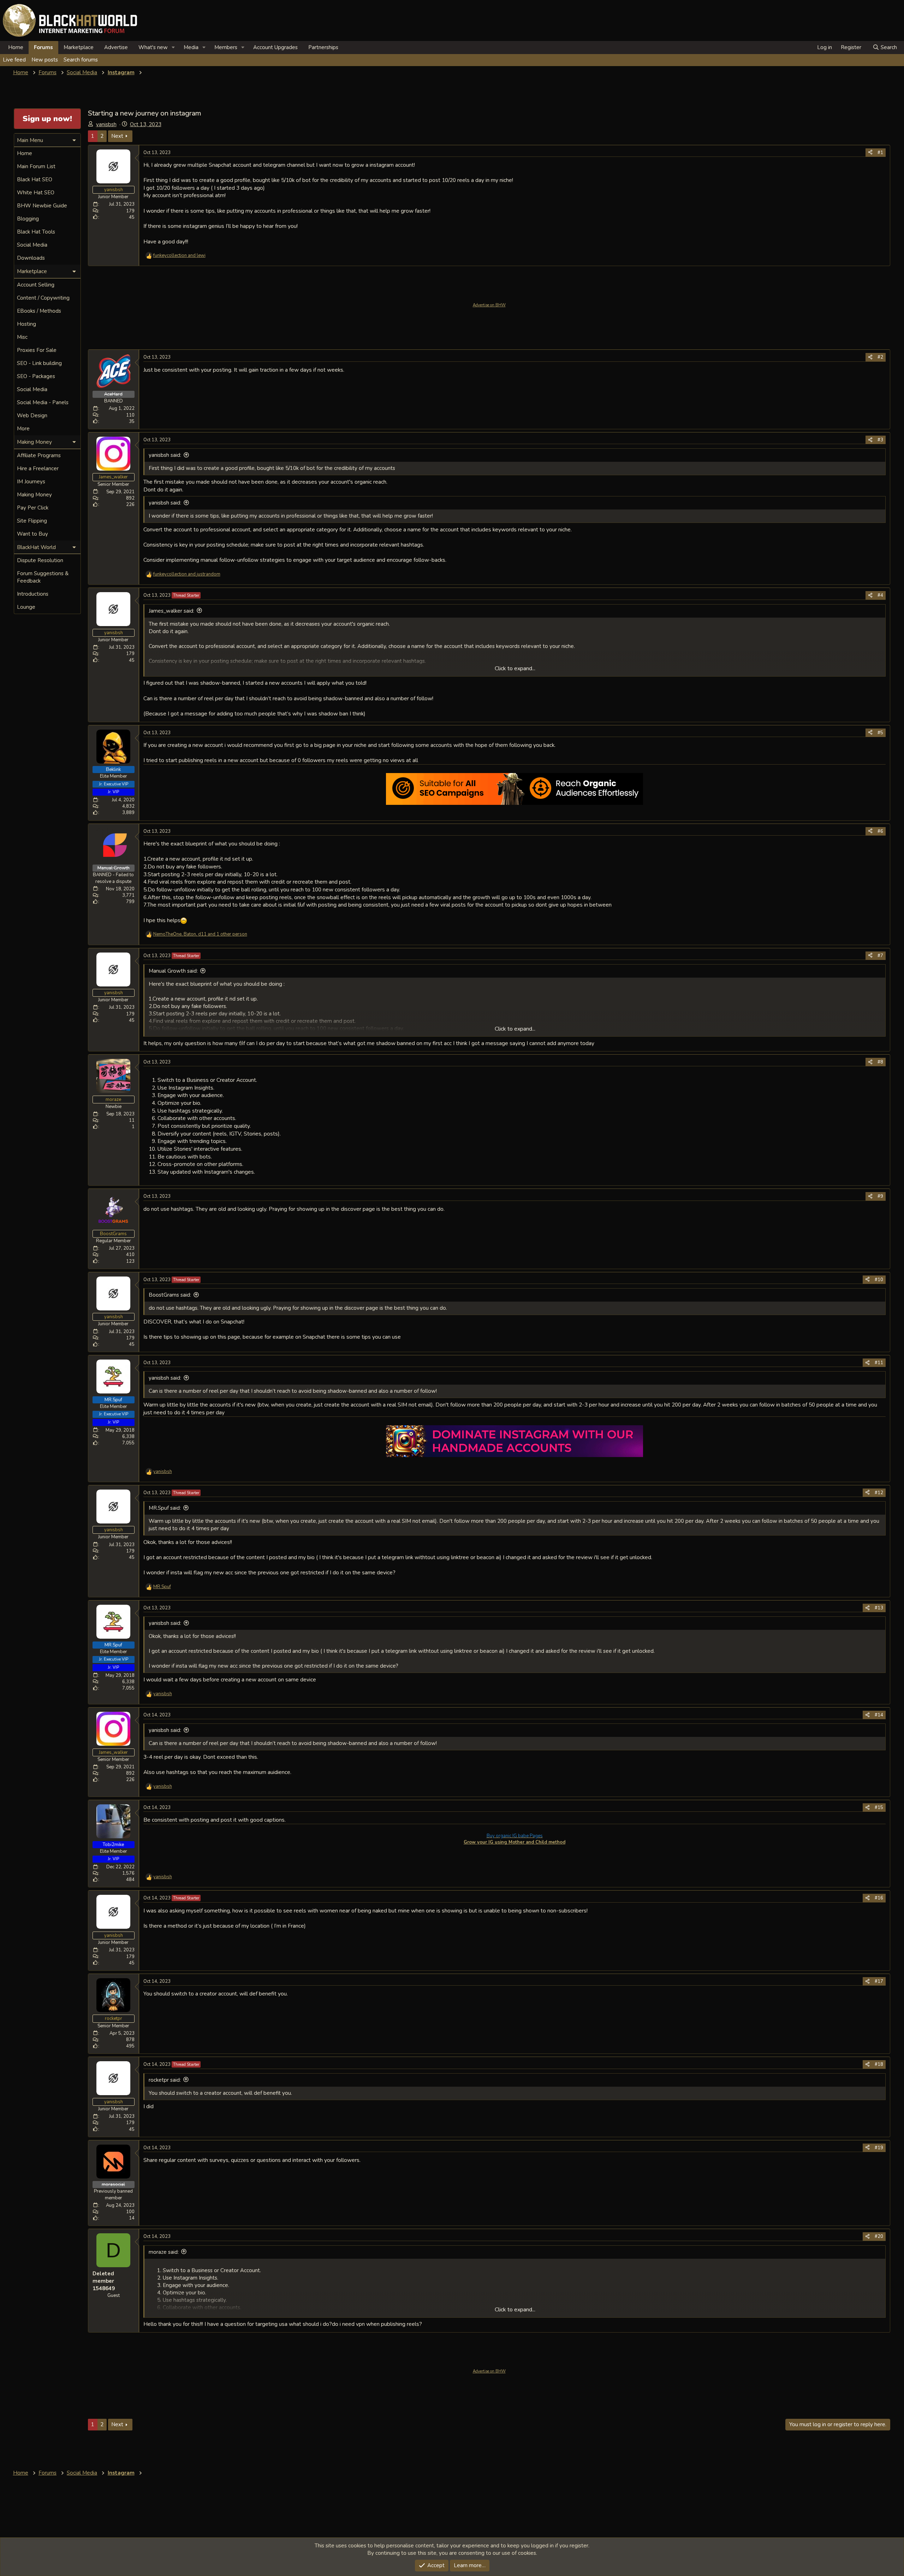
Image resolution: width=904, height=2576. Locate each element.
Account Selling (36, 285)
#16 (879, 1898)
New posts (45, 60)
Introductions (33, 594)
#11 (879, 1363)
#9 (880, 1196)
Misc (22, 337)
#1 (880, 153)
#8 (880, 1062)
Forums (43, 47)
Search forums (81, 60)
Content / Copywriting (43, 298)
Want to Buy (32, 534)
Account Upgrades (275, 47)
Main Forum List (36, 166)
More (23, 429)
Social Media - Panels (43, 402)
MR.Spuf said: (165, 1508)
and (179, 255)
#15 (879, 1808)
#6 (880, 831)
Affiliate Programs (39, 455)
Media (191, 47)
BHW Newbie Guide (42, 206)
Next (117, 136)
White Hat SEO (36, 193)
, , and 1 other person (200, 934)
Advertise (116, 47)
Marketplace (79, 47)
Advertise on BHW (489, 305)
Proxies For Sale (37, 350)
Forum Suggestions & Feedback (43, 577)
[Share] (870, 153)
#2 (880, 357)
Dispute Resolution (40, 560)
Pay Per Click (33, 508)
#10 (879, 1280)
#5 (880, 733)
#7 (880, 956)
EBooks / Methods (39, 311)
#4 (880, 595)
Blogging (28, 219)
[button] (173, 48)
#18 (879, 2064)
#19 (879, 2148)
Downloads (31, 258)
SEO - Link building (39, 363)
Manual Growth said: (173, 971)
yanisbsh (106, 124)
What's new (153, 47)
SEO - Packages (36, 376)
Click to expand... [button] (515, 668)
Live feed (14, 60)
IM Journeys (31, 482)
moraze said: (164, 2252)
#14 (879, 1715)
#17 (879, 1981)
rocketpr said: (165, 2080)
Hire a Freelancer (38, 468)
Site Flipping (32, 521)
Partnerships (323, 47)
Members (226, 47)
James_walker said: (171, 611)
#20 (879, 2236)
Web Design (32, 415)
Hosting (26, 324)
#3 (880, 440)
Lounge (26, 607)
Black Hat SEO (35, 179)
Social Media (32, 245)
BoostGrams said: (170, 1295)
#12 (879, 1493)
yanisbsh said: (165, 455)
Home (16, 47)
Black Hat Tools (36, 232)
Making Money (34, 495)
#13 (879, 1608)
